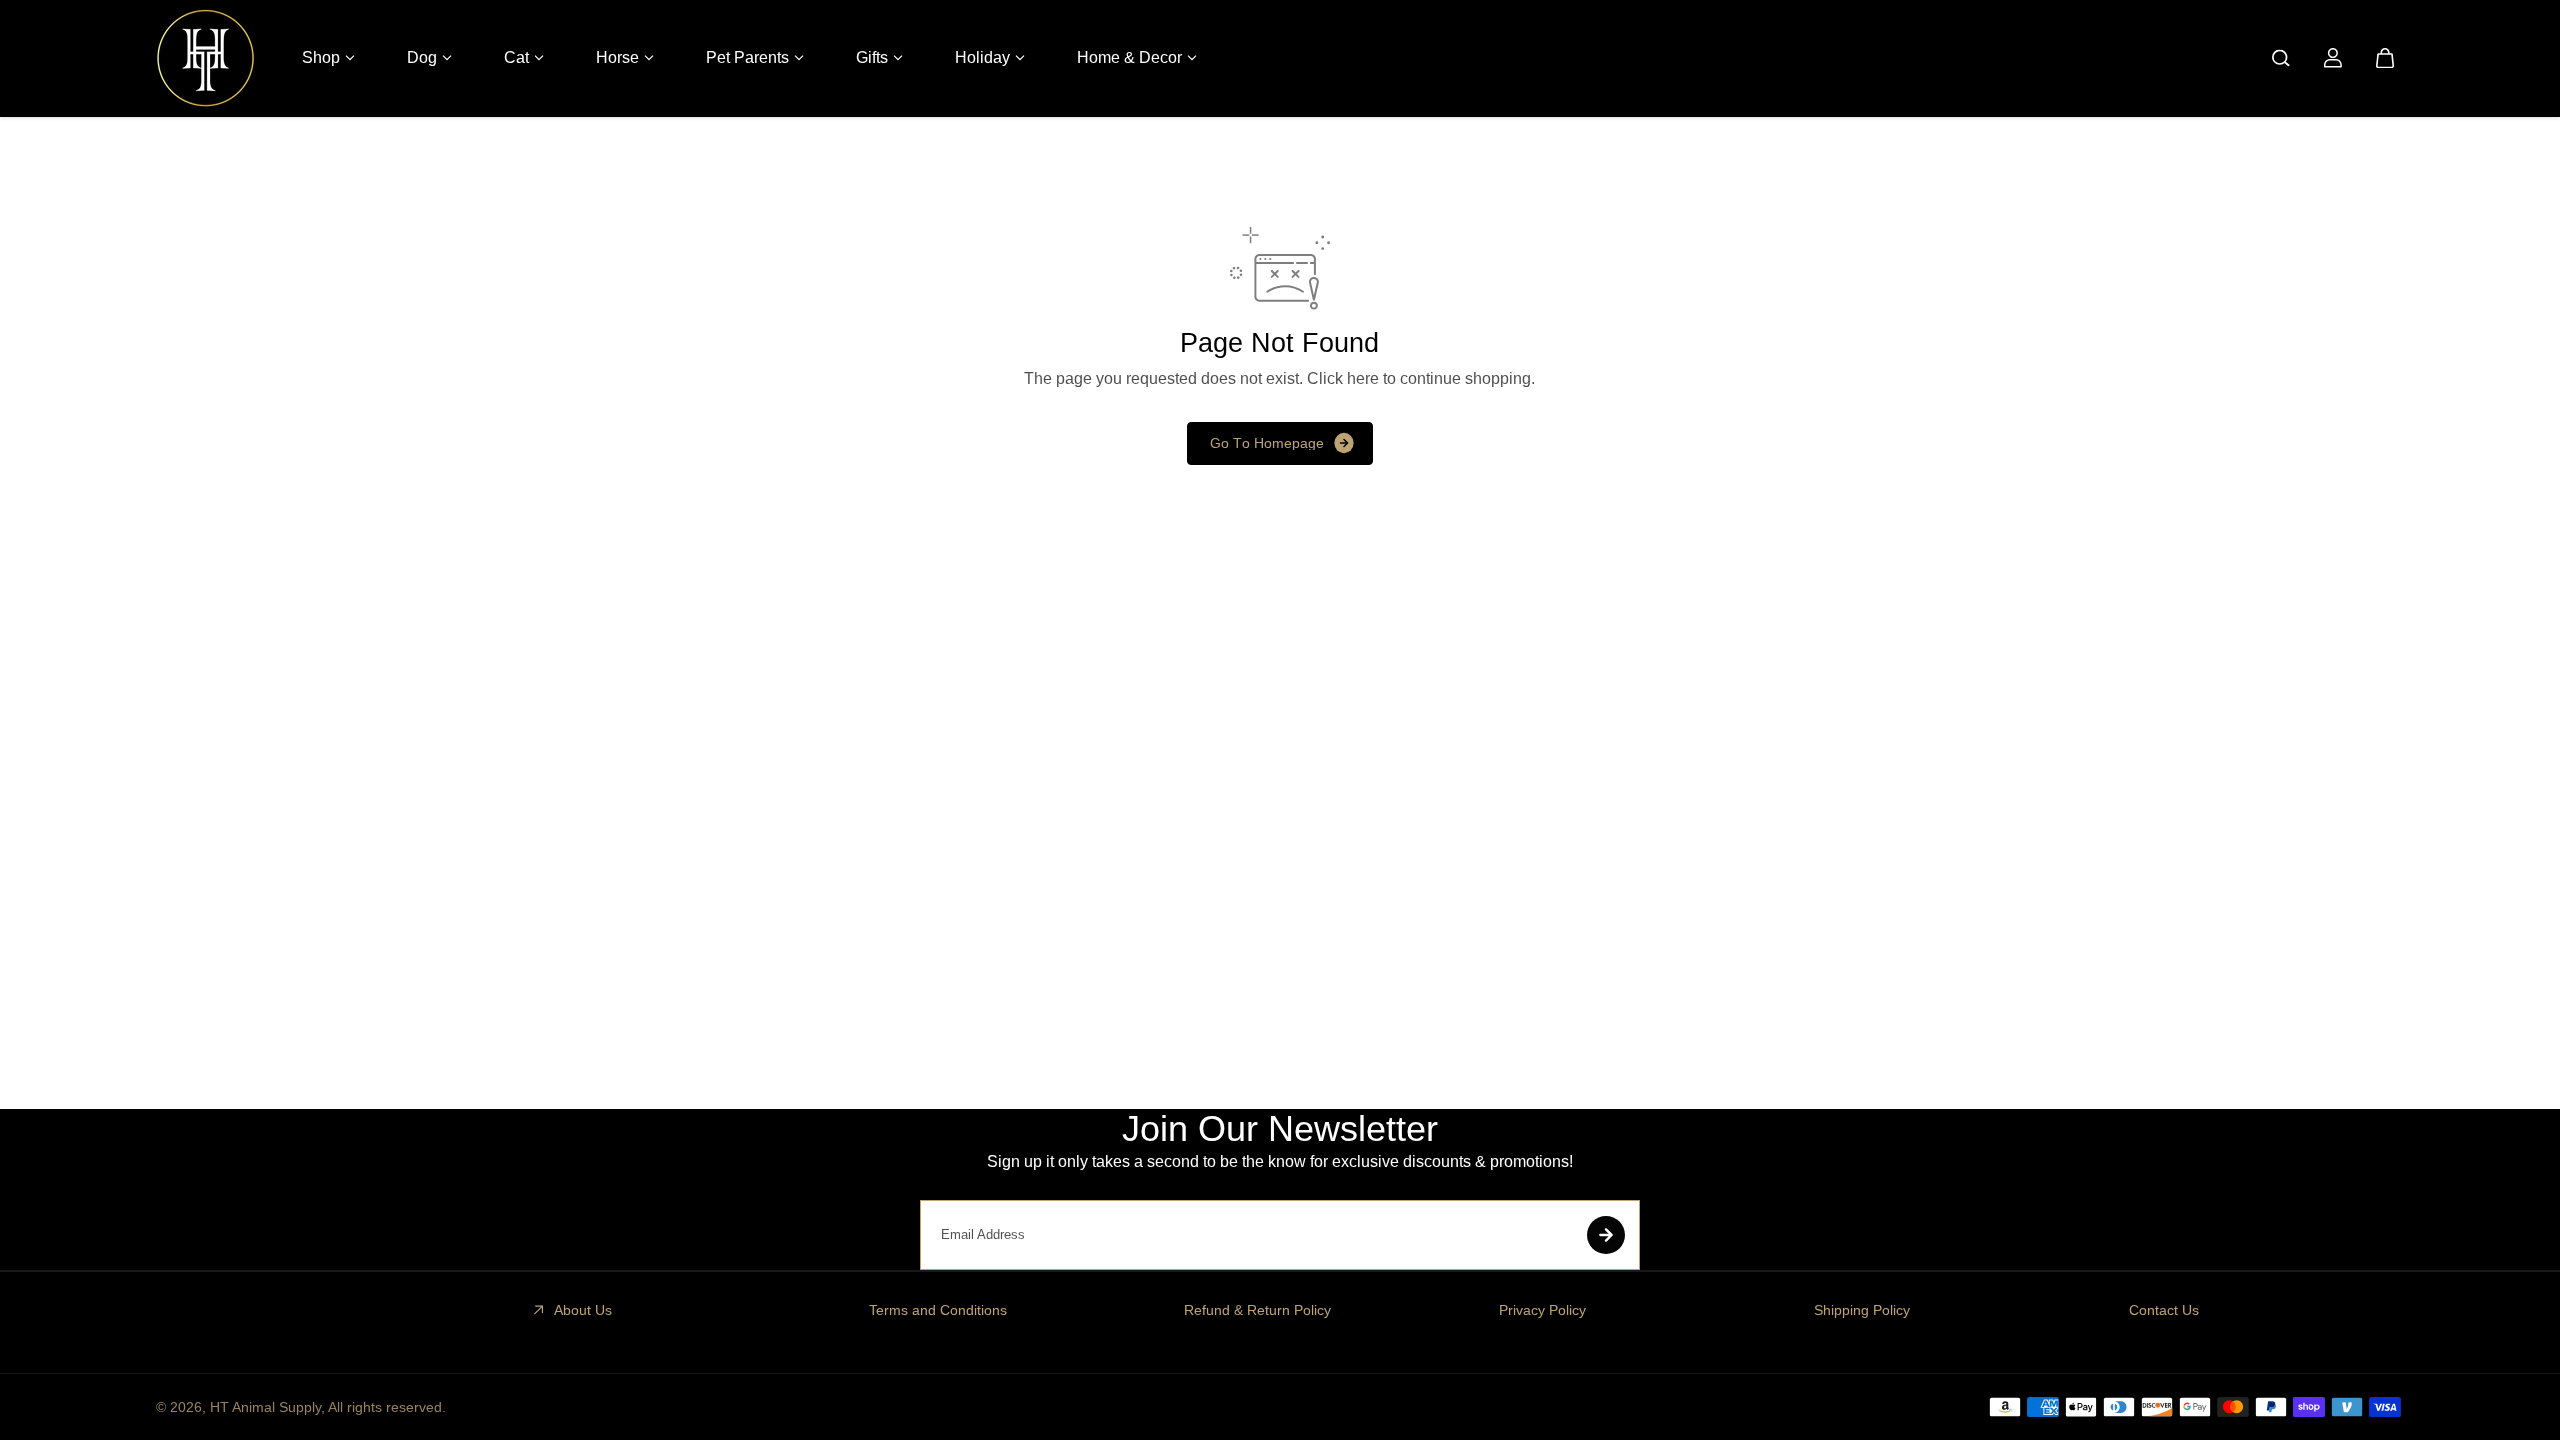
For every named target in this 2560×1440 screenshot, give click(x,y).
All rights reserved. (387, 1407)
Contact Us (2164, 1310)
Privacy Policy (1542, 1310)
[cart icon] (2385, 58)
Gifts (872, 57)
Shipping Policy (1862, 1310)
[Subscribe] (1606, 1235)
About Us (583, 1310)
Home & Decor (1129, 57)
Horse (617, 57)
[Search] (2281, 58)
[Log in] (2333, 58)
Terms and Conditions (938, 1310)
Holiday (982, 57)
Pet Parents (747, 57)
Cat (516, 57)
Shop (321, 57)
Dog (422, 57)
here (1363, 378)
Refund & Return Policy (1257, 1310)
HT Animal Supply (265, 1407)
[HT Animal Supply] (206, 58)
